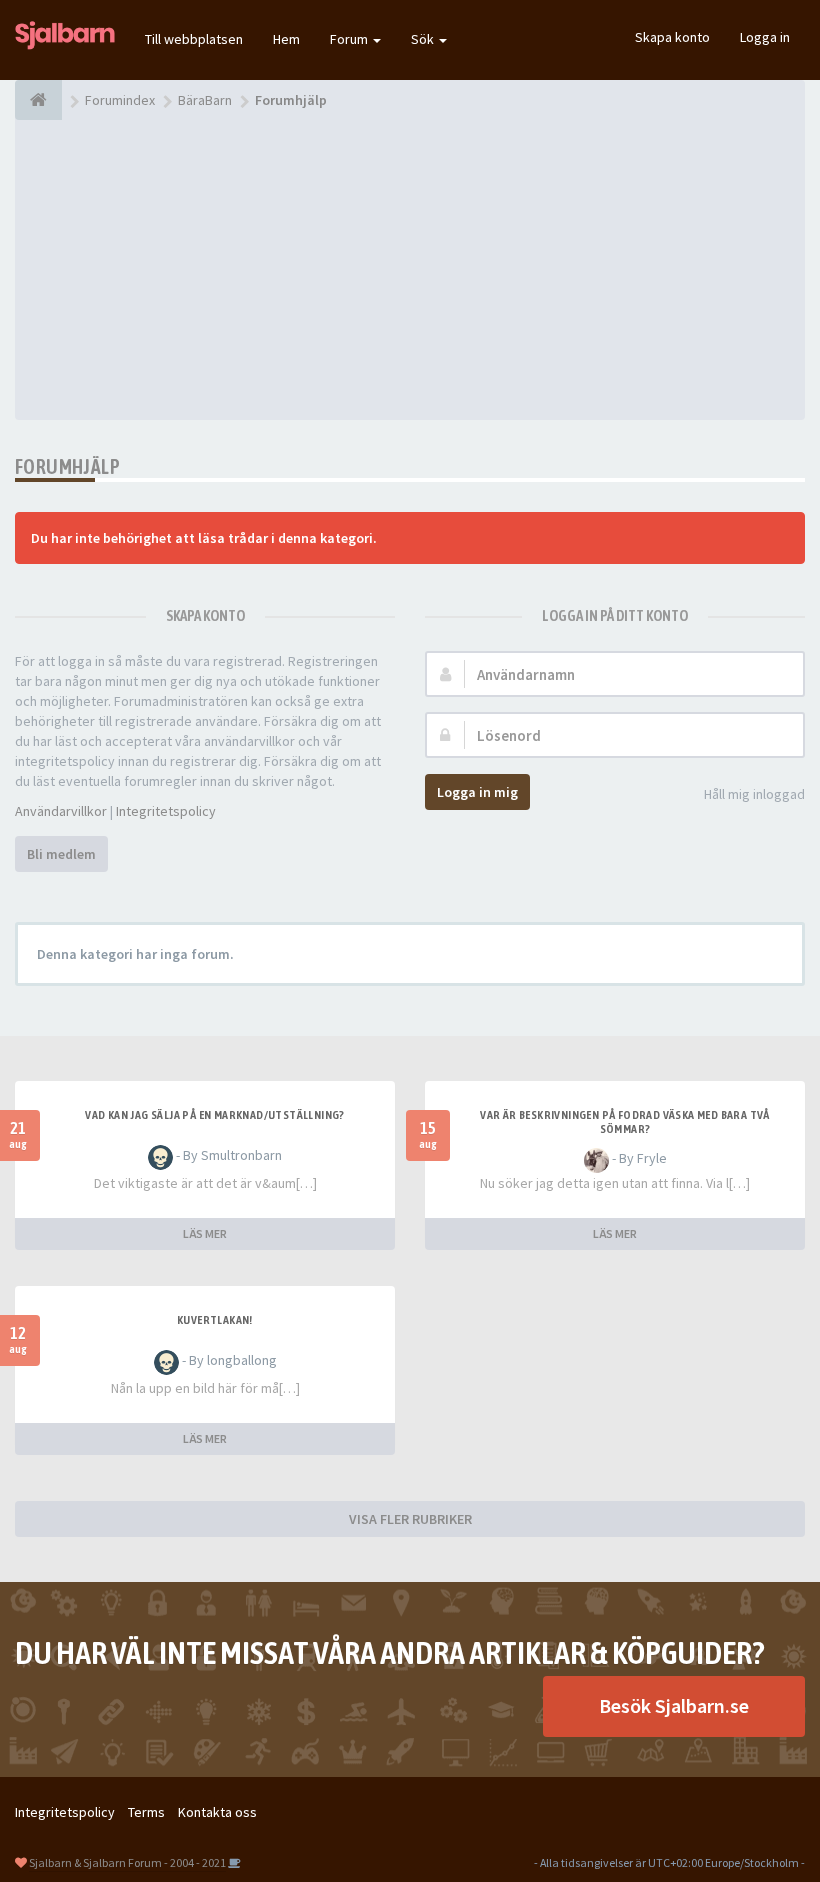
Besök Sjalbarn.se (674, 1705)
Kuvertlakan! (215, 1320)
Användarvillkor (61, 811)
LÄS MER (205, 1233)
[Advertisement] (410, 270)
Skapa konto (672, 37)
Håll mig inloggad (754, 794)
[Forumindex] (38, 100)
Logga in (765, 37)
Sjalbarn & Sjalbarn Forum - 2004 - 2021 (127, 1862)
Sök (424, 39)
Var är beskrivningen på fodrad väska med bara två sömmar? (625, 1122)
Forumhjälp (67, 466)
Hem (286, 39)
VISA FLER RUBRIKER (410, 1519)
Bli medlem (61, 854)
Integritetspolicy (166, 811)
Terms (146, 1812)
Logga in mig (477, 792)
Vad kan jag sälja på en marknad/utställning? (215, 1115)
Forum (350, 39)
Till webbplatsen (194, 39)
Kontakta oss (217, 1812)
